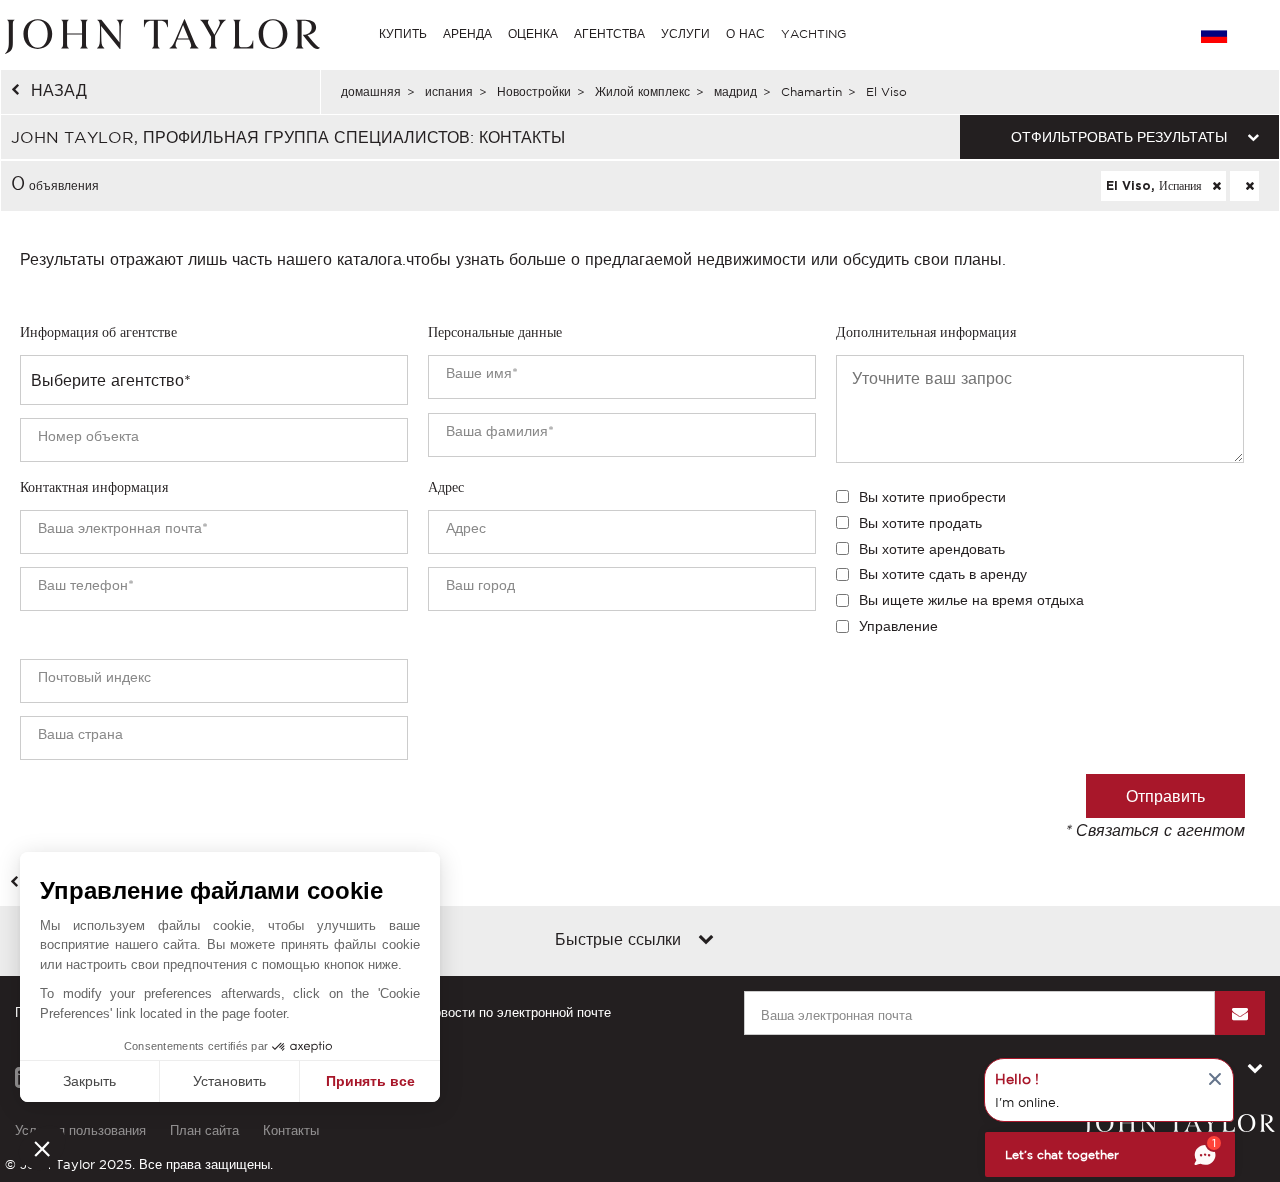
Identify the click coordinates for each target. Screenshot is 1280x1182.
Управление (898, 626)
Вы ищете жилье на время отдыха (971, 600)
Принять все (370, 1081)
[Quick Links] (706, 941)
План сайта (204, 1130)
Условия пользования (80, 1130)
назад (59, 90)
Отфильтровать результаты (1119, 137)
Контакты (291, 1130)
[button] (42, 1148)
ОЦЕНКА (533, 33)
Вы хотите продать (920, 523)
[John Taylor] (160, 34)
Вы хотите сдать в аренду (943, 574)
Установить (229, 1081)
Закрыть (89, 1081)
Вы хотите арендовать (932, 549)
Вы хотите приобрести (932, 497)
